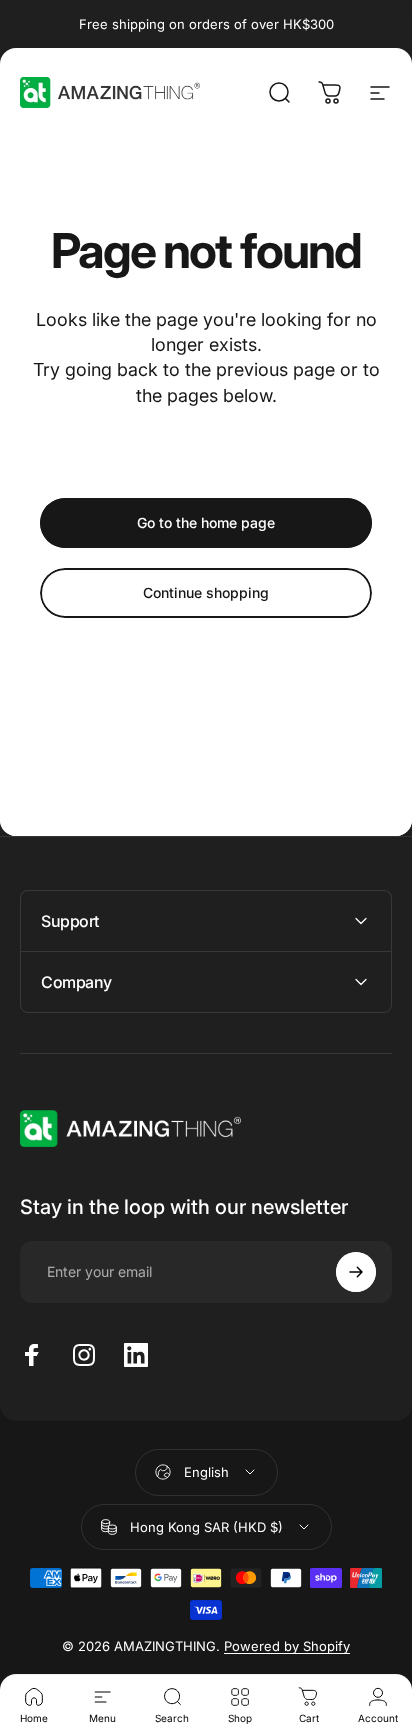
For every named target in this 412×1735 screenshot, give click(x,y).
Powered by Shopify (287, 1646)
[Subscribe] (356, 1272)
